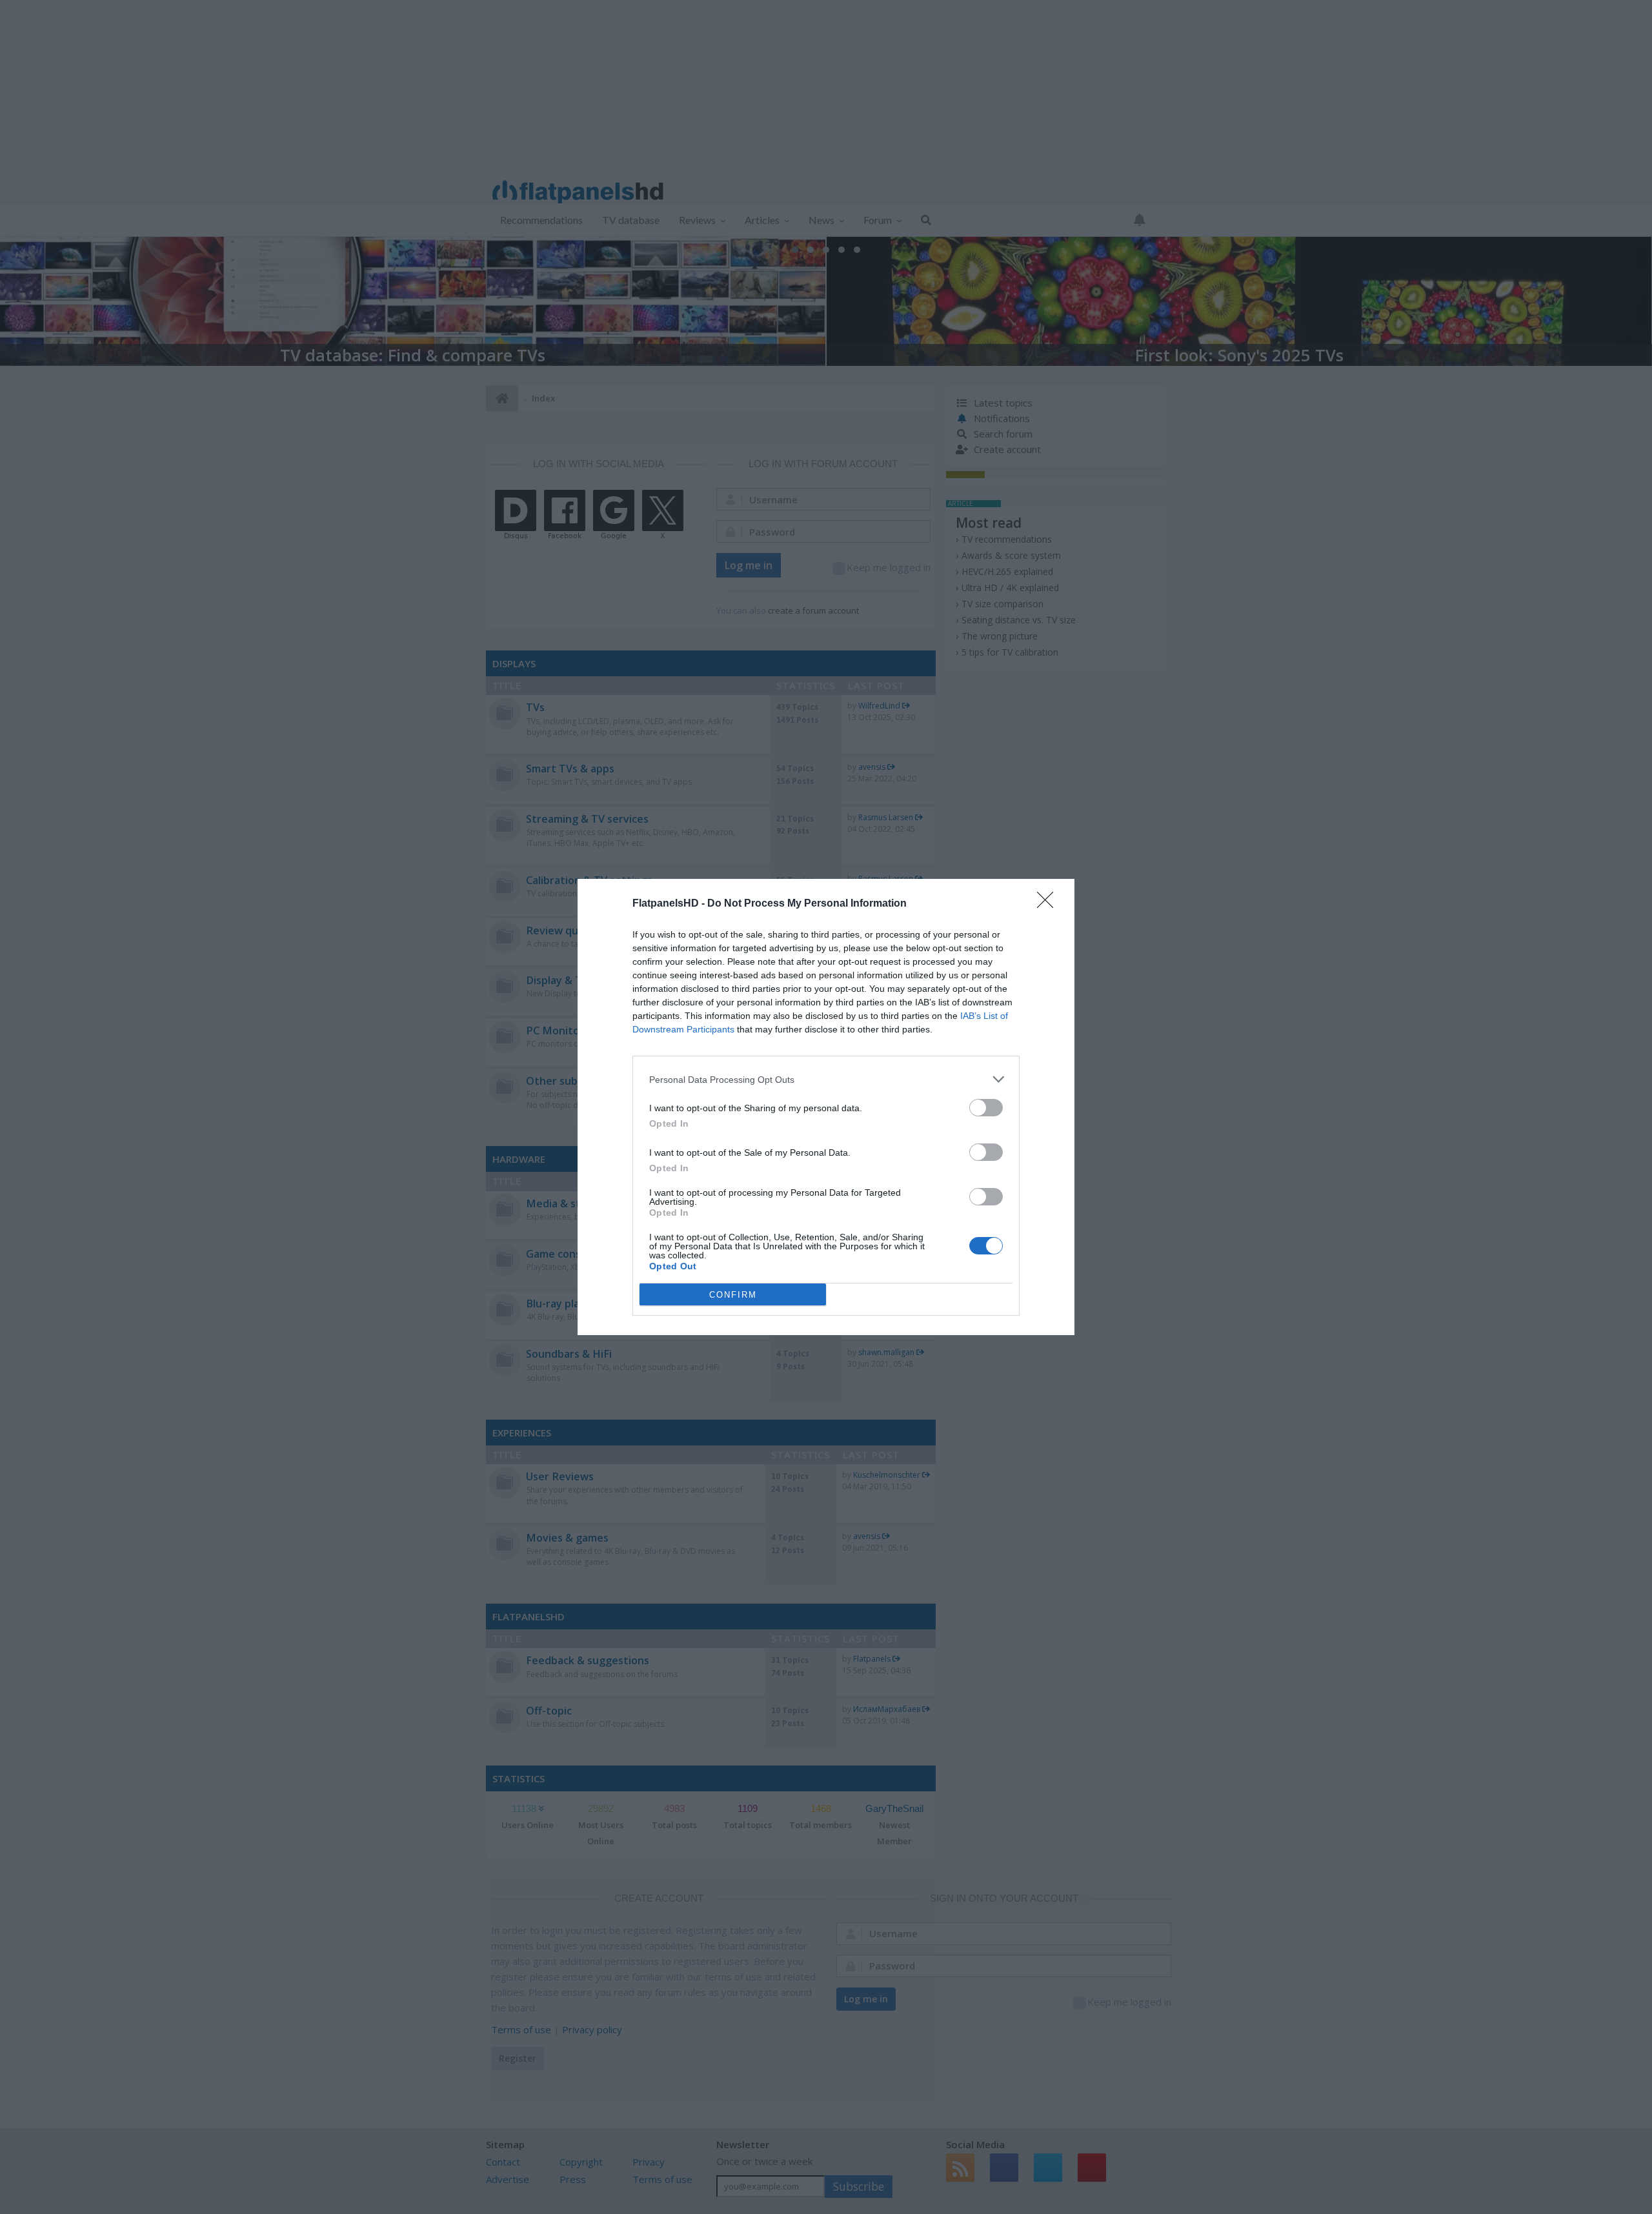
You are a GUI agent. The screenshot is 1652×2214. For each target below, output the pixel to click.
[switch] (986, 1108)
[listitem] (826, 1079)
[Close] (1049, 904)
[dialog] (826, 1107)
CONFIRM (733, 1295)
